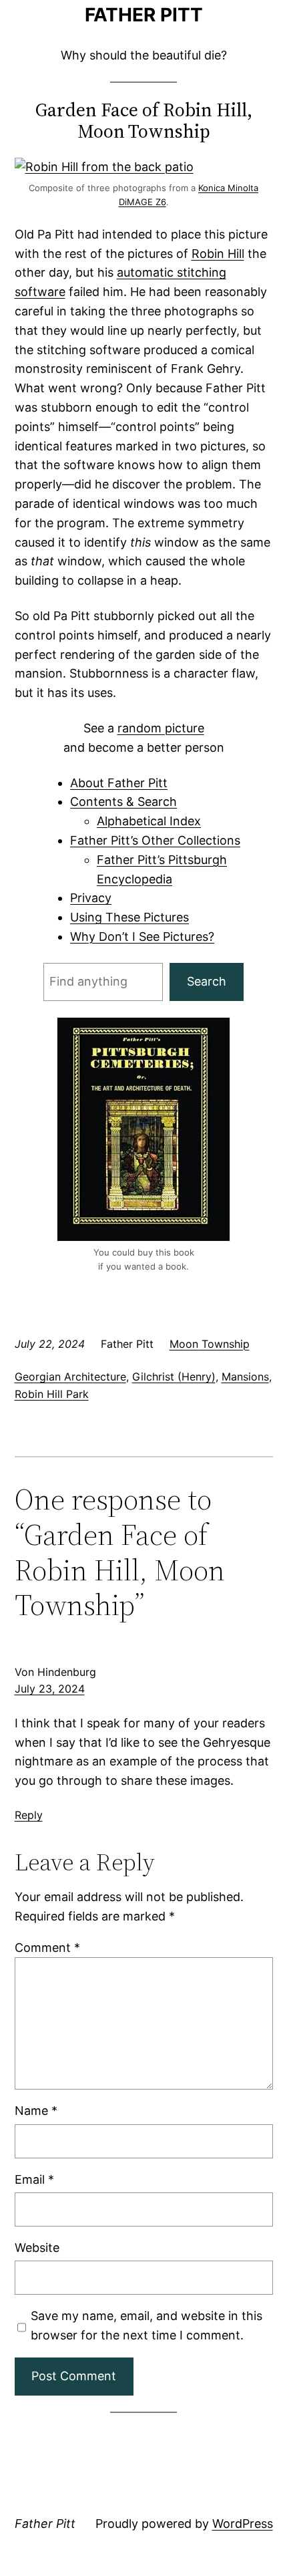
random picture (161, 728)
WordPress (243, 2524)
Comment (47, 1948)
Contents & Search (123, 802)
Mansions (245, 1377)
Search (207, 981)
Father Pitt (144, 15)
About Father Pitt (119, 783)
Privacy (91, 898)
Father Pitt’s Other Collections (155, 840)
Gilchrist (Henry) (174, 1377)
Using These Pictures (129, 917)
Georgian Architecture (70, 1377)
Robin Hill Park (52, 1394)
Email (34, 2179)
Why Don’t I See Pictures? (142, 937)
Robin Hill (218, 254)
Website (37, 2248)
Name (36, 2111)
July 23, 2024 (50, 1689)
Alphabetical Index (149, 821)
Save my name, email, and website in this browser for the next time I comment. (147, 2325)
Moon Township (210, 1344)
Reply (29, 1815)
